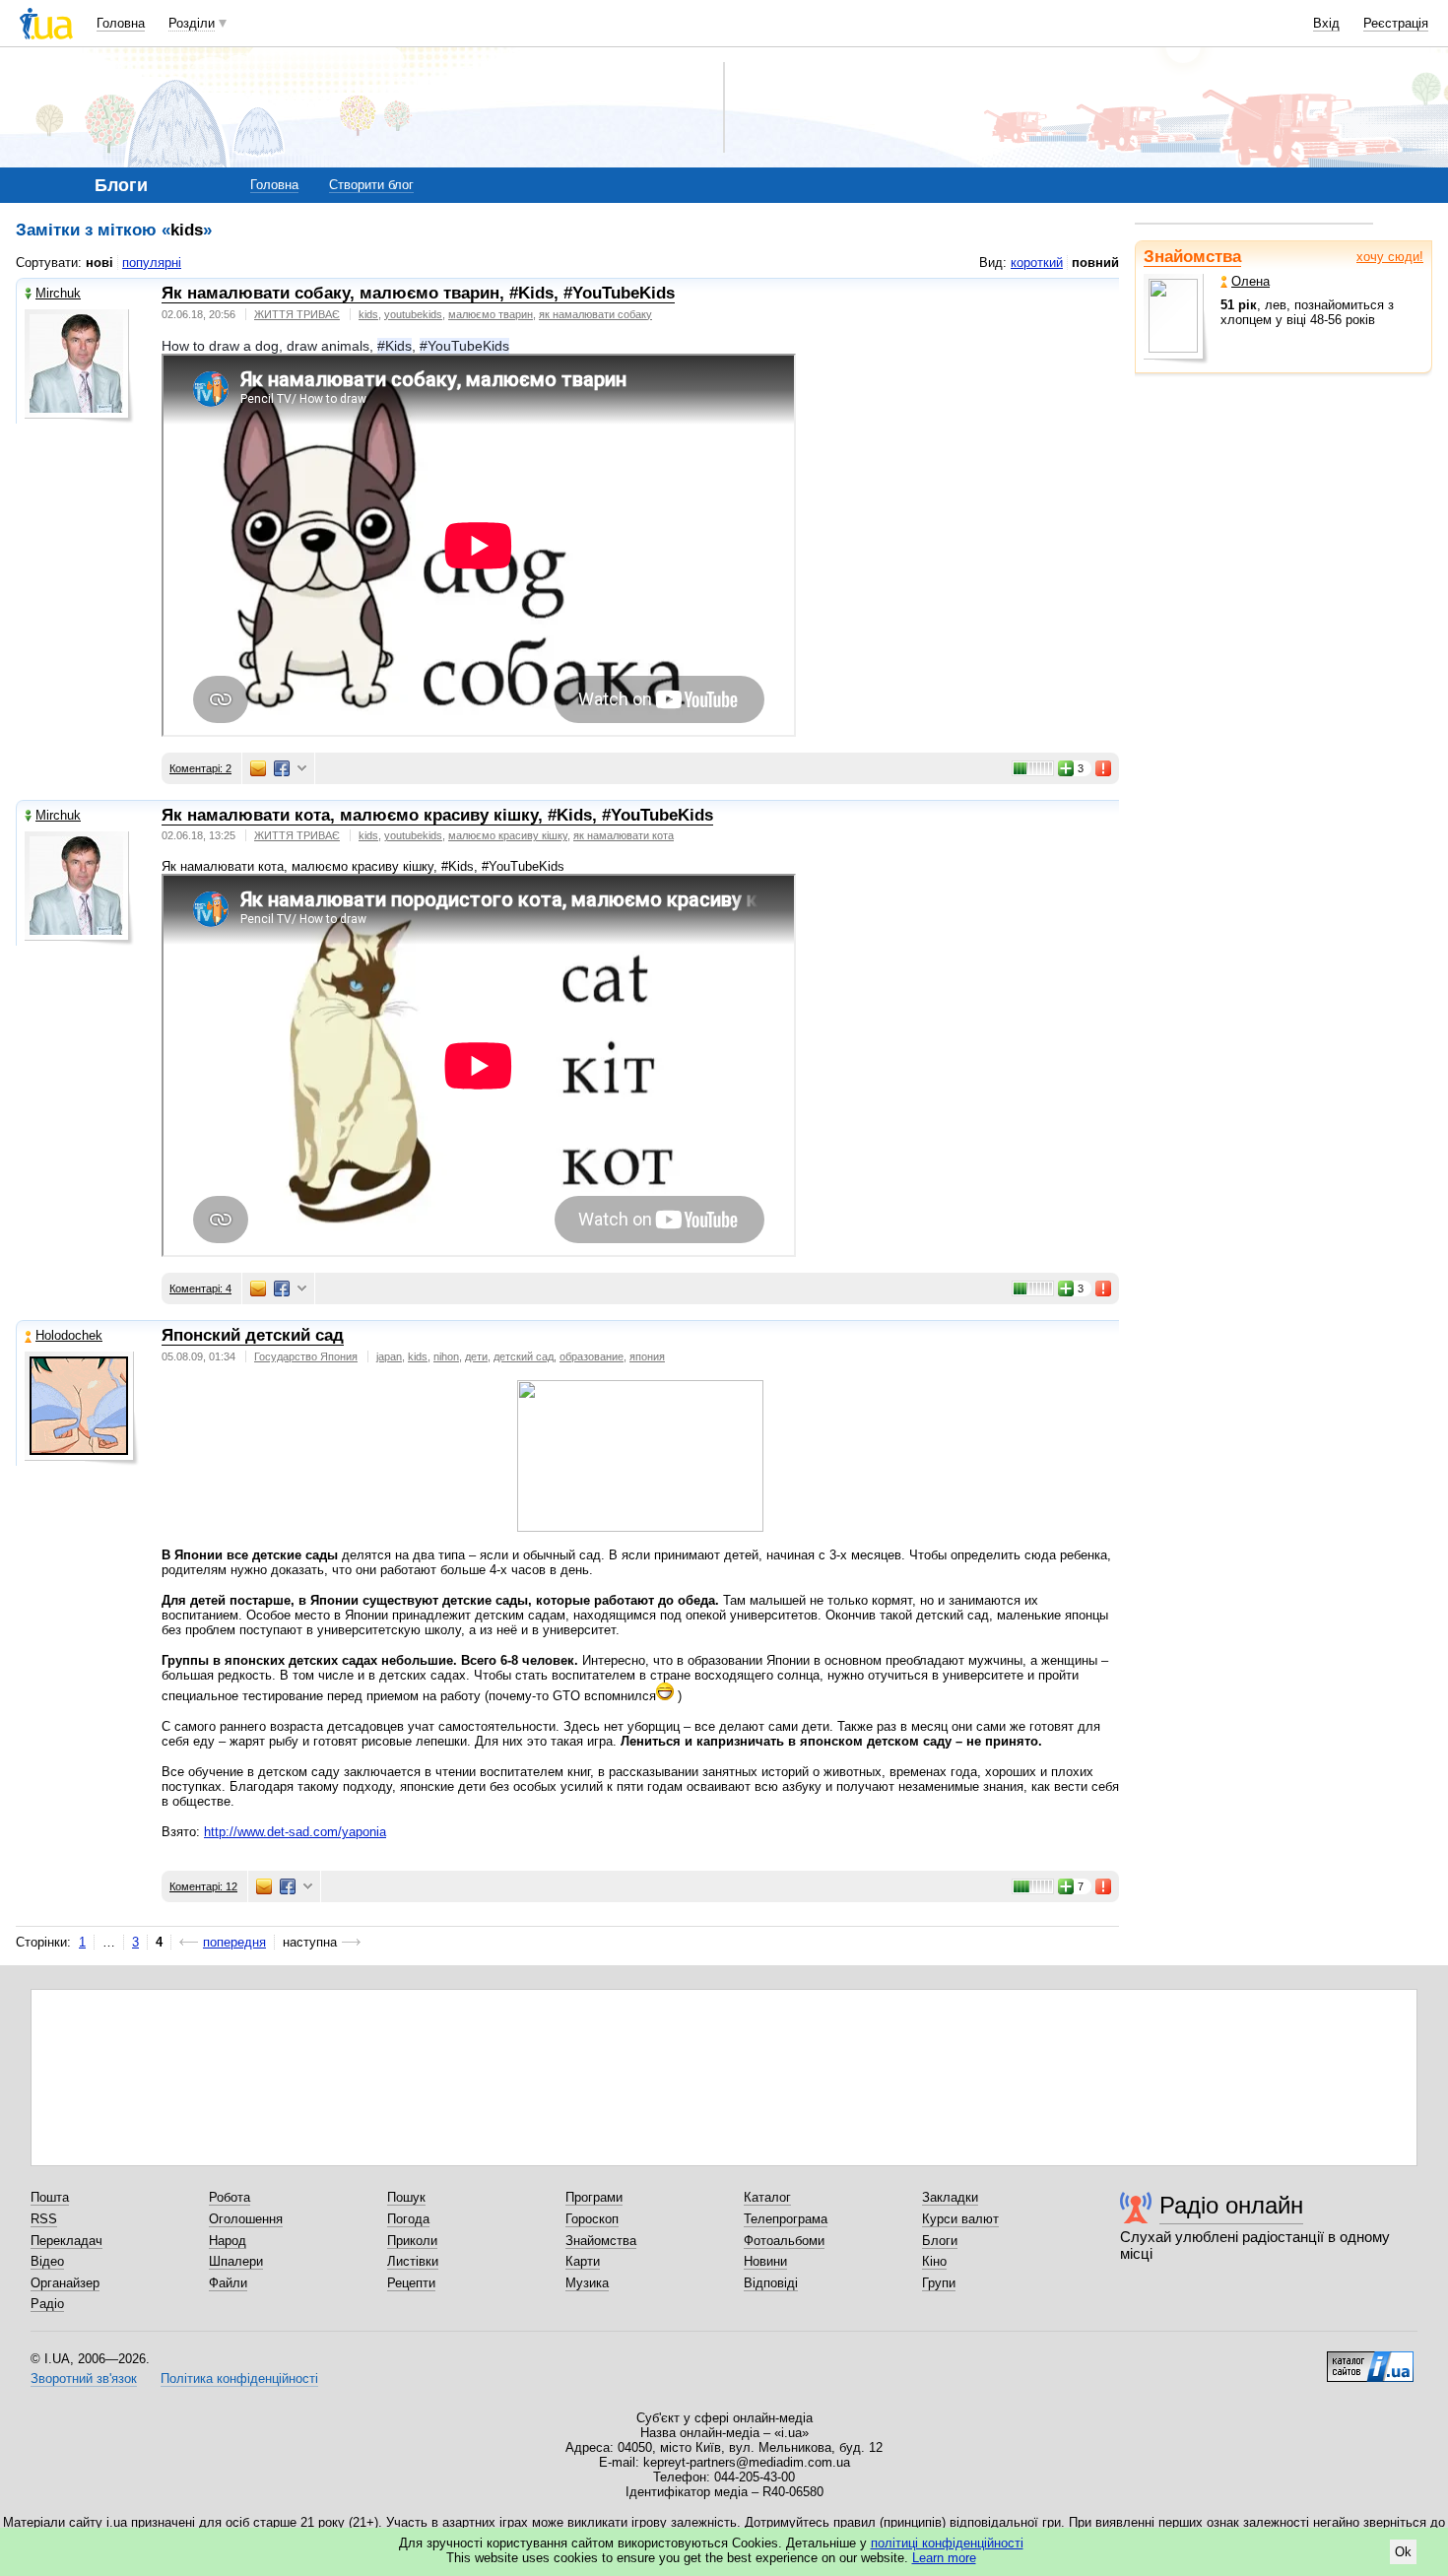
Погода (408, 2219)
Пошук (406, 2197)
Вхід (1326, 23)
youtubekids (413, 314)
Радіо (47, 2304)
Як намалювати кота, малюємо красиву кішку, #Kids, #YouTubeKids (437, 815)
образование (592, 1356)
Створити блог (371, 185)
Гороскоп (592, 2219)
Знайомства (1192, 257)
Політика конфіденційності (239, 2378)
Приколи (412, 2241)
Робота (230, 2197)
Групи (939, 2283)
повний (1095, 263)
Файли (228, 2283)
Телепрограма (786, 2219)
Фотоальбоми (784, 2241)
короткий (1037, 263)
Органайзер (65, 2283)
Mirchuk (58, 293)
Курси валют (960, 2219)
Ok (1403, 2552)
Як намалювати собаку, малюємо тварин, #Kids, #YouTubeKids (418, 293)
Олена (1251, 281)
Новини (765, 2261)
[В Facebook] (282, 768)
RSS (44, 2219)
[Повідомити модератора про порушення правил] (1104, 768)
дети (476, 1356)
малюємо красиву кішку (508, 835)
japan (389, 1356)
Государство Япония (306, 1356)
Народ (228, 2241)
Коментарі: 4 (200, 1288)
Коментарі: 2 (200, 768)
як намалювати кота (624, 835)
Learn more (944, 2558)
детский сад (524, 1356)
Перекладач (66, 2241)
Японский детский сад (253, 1335)
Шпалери (236, 2261)
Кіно (934, 2261)
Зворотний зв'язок (84, 2378)
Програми (594, 2197)
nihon (446, 1356)
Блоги (940, 2241)
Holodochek (69, 1335)
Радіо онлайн (1231, 2205)
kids (368, 314)
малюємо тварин (491, 314)
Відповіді (771, 2283)
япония (647, 1356)
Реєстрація (1396, 23)
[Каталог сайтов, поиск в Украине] (1370, 2359)
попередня (234, 1942)
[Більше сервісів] (302, 769)
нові (99, 263)
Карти (583, 2261)
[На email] (258, 768)
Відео (47, 2261)
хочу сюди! (1390, 257)
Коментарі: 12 (203, 1886)
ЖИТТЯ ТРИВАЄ (297, 314)
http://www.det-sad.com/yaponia (295, 1832)
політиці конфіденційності (947, 2543)
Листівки (413, 2261)
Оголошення (246, 2219)
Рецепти (411, 2283)
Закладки (950, 2197)
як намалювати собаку (595, 314)
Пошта (50, 2197)
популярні (152, 263)
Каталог (767, 2197)
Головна (121, 23)
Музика (587, 2283)
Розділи (192, 23)
